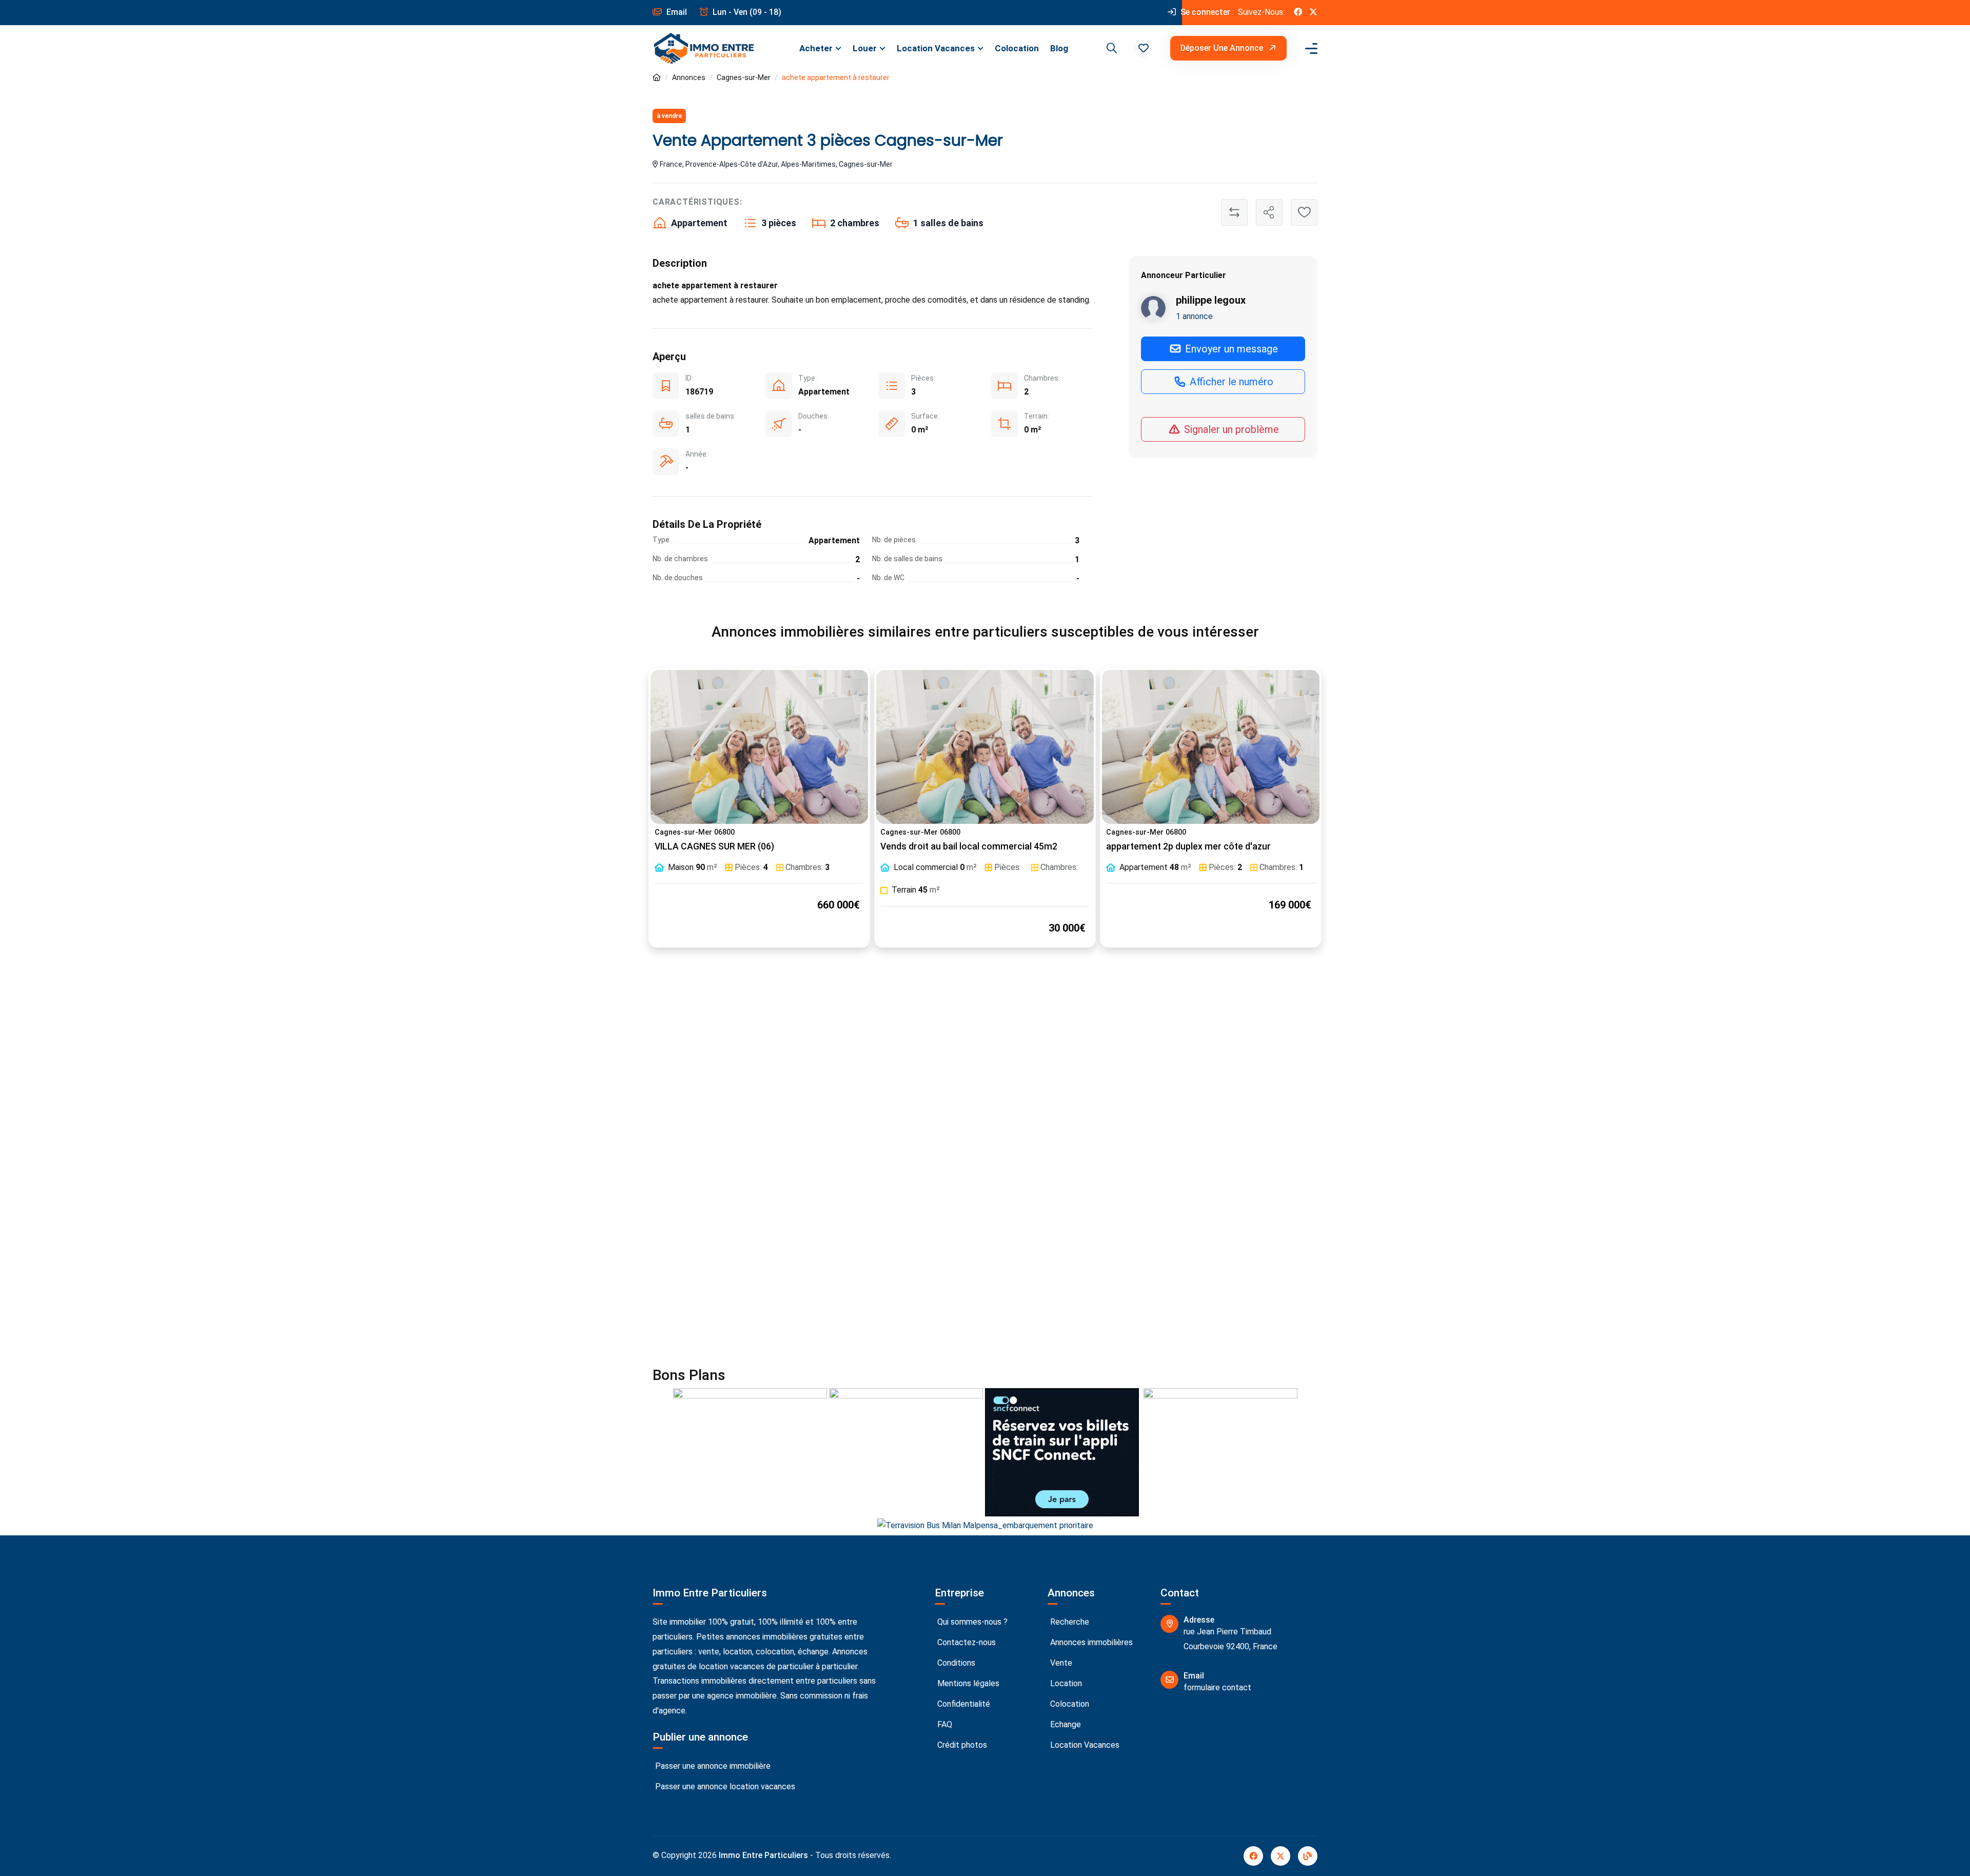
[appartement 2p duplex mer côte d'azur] (1211, 747)
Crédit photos (961, 1745)
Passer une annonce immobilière (712, 1766)
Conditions (955, 1663)
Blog (1059, 48)
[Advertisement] (985, 1069)
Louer (865, 48)
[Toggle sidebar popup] (1310, 48)
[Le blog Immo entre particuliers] (1308, 1856)
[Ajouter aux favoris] (1304, 212)
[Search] (1110, 48)
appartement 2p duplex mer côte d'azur (1188, 846)
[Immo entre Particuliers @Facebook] (1298, 13)
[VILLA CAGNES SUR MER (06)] (759, 747)
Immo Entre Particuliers (763, 1855)
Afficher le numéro (1230, 382)
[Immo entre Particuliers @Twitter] (1313, 13)
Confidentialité (963, 1704)
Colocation (1017, 48)
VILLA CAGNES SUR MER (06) (714, 846)
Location (1065, 1683)
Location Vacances (936, 48)
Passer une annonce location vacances (724, 1786)
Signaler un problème (1230, 429)
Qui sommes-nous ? (971, 1622)
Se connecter (1204, 12)
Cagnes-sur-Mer (744, 77)
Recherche (1069, 1622)
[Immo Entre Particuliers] (704, 48)
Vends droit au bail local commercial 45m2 (969, 846)
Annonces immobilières (1090, 1642)
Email (676, 12)
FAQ (944, 1724)
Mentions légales (967, 1683)
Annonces (689, 77)
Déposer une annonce (1223, 48)
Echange (1065, 1724)
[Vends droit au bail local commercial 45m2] (985, 747)
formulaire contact (1217, 1687)
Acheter (816, 48)
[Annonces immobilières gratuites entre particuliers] (657, 78)
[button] (1144, 48)
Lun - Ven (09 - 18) (746, 12)
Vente (1060, 1663)
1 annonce (1194, 316)
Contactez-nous (966, 1642)
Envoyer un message (1230, 349)
